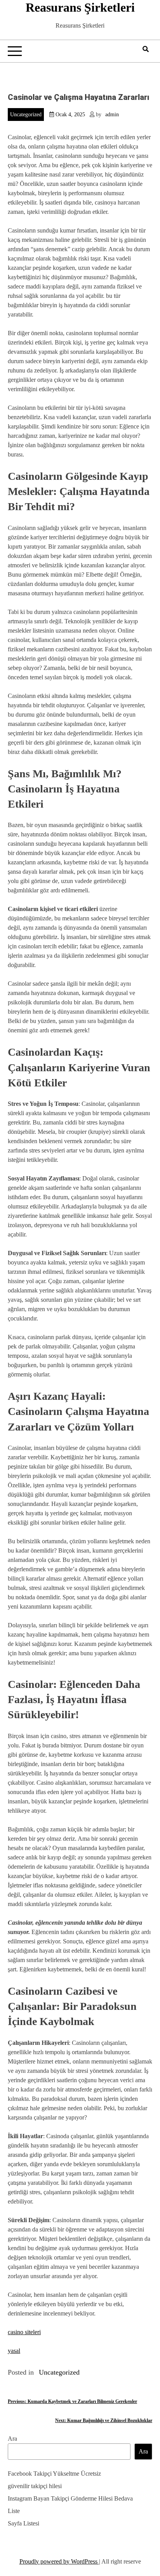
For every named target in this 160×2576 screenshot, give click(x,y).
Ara (12, 2439)
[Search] (146, 49)
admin (112, 115)
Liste (14, 2511)
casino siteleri (24, 2332)
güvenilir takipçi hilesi (35, 2486)
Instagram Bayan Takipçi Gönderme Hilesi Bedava (70, 2498)
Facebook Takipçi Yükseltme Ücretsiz (54, 2474)
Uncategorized (26, 115)
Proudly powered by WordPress (59, 2561)
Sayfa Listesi (23, 2523)
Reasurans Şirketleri (80, 7)
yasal (14, 2351)
